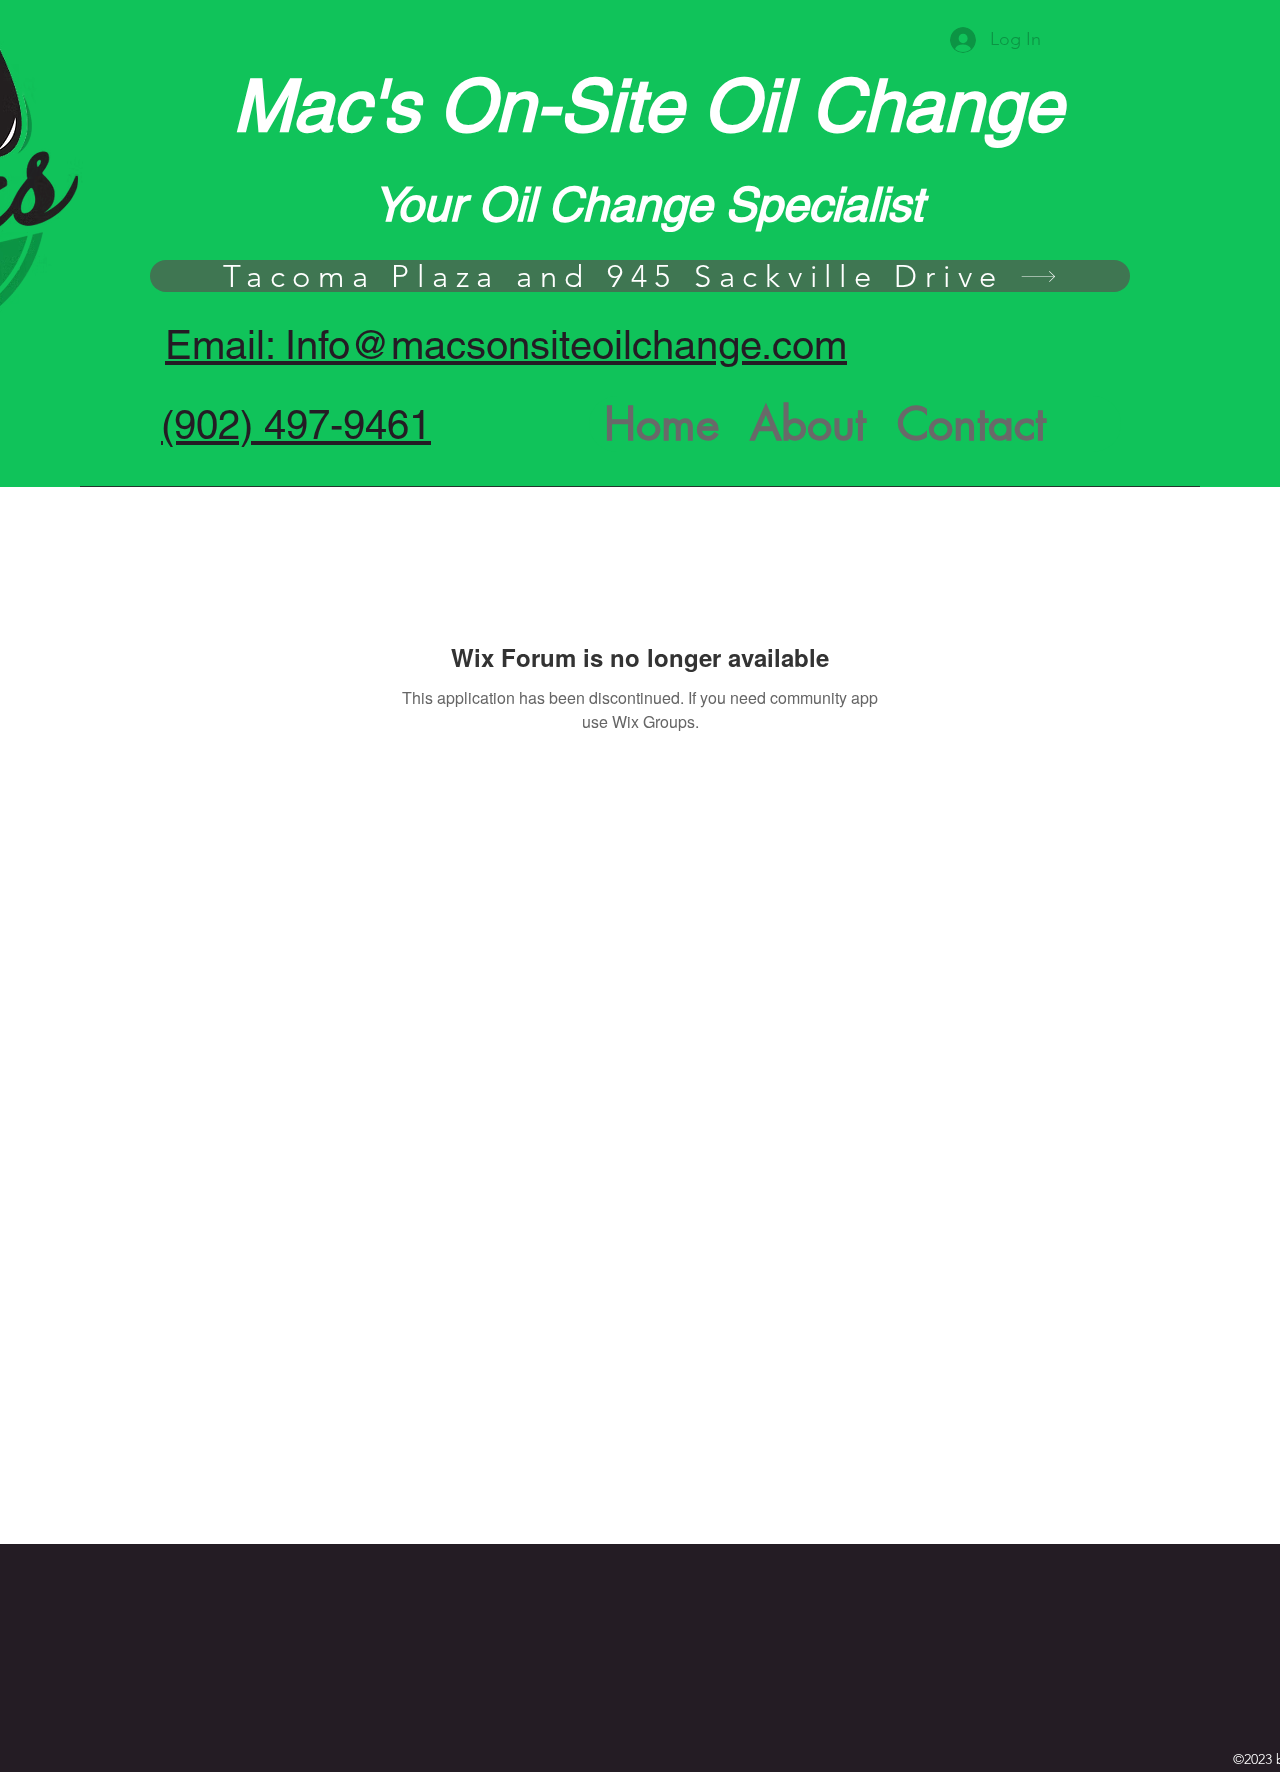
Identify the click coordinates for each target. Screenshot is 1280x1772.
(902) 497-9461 (296, 425)
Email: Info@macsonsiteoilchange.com (506, 345)
